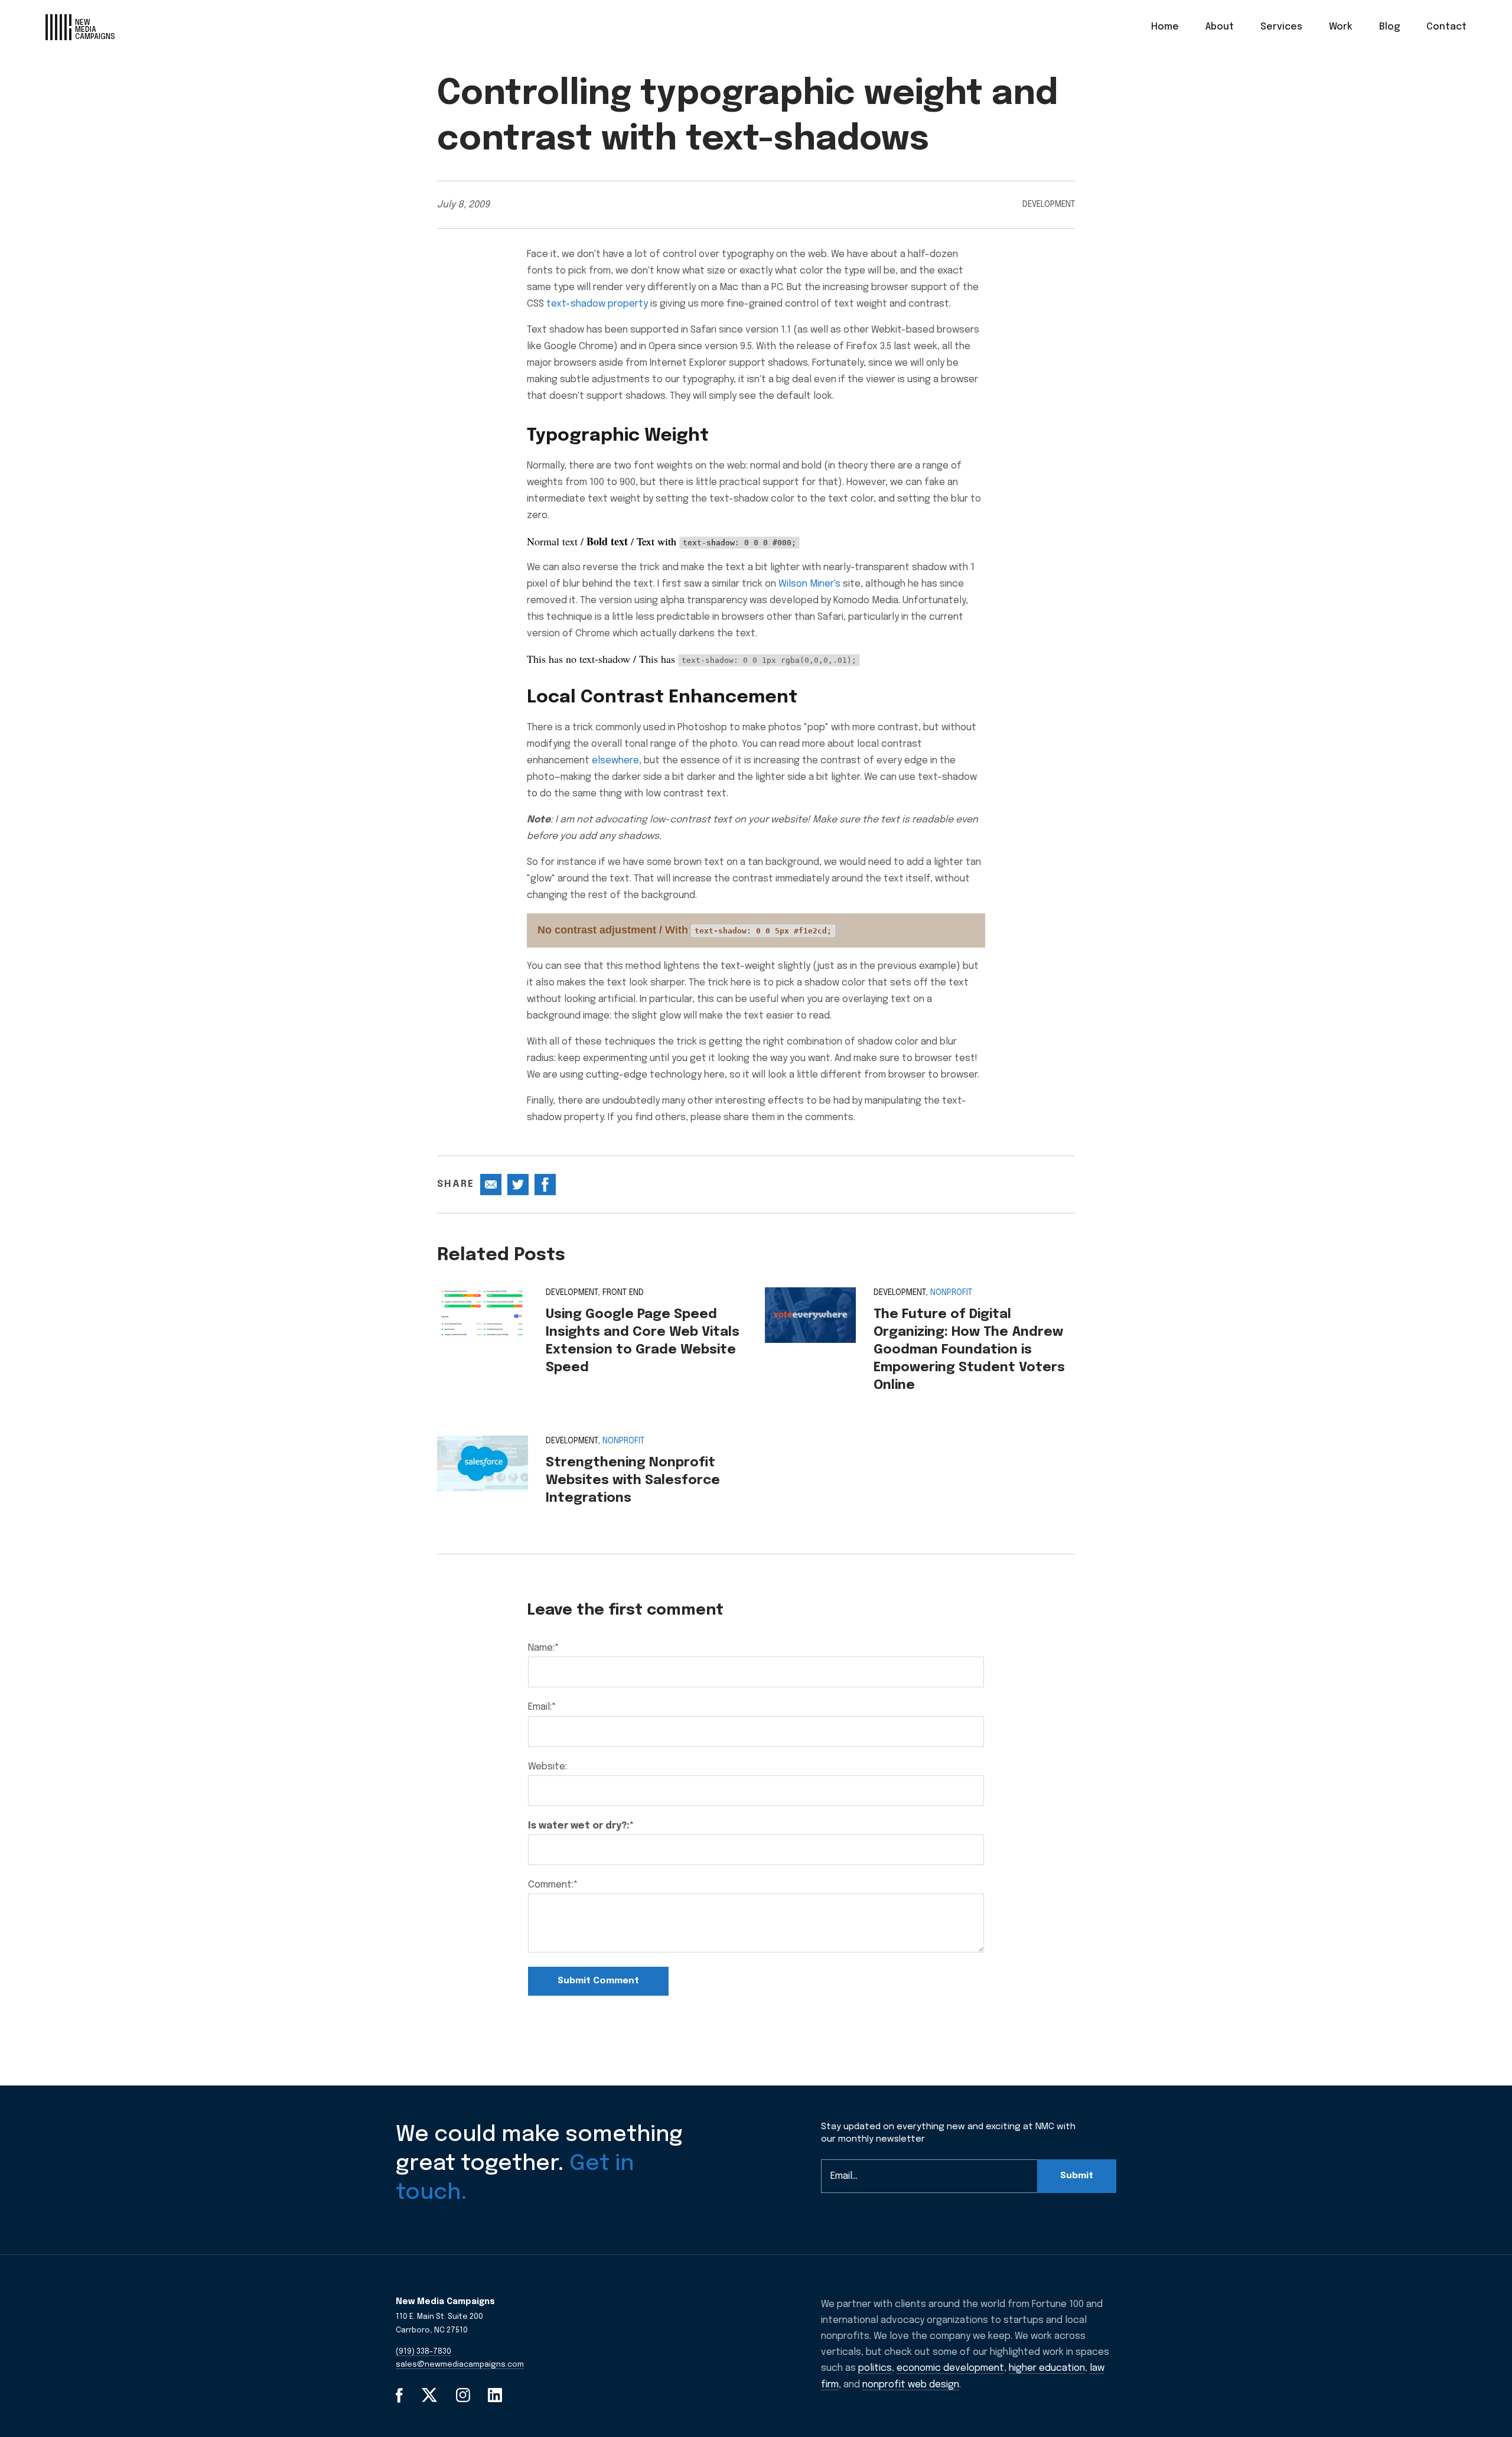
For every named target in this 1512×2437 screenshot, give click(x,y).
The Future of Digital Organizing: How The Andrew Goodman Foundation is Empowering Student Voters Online (969, 1350)
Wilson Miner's (809, 584)
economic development (950, 2368)
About (1220, 27)
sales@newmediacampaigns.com (460, 2365)
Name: (544, 1648)
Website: (548, 1767)
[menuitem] (1165, 27)
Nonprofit (951, 1293)
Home (1165, 27)
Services (1281, 27)
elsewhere (615, 761)
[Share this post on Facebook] (545, 1185)
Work (1341, 27)
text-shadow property (597, 304)
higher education (1047, 2368)
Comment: (553, 1885)
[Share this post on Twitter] (518, 1185)
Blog (1389, 27)
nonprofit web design (911, 2385)
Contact (1446, 27)
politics (875, 2368)
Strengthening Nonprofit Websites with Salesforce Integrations (633, 1481)
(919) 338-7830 (423, 2352)
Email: (542, 1707)
